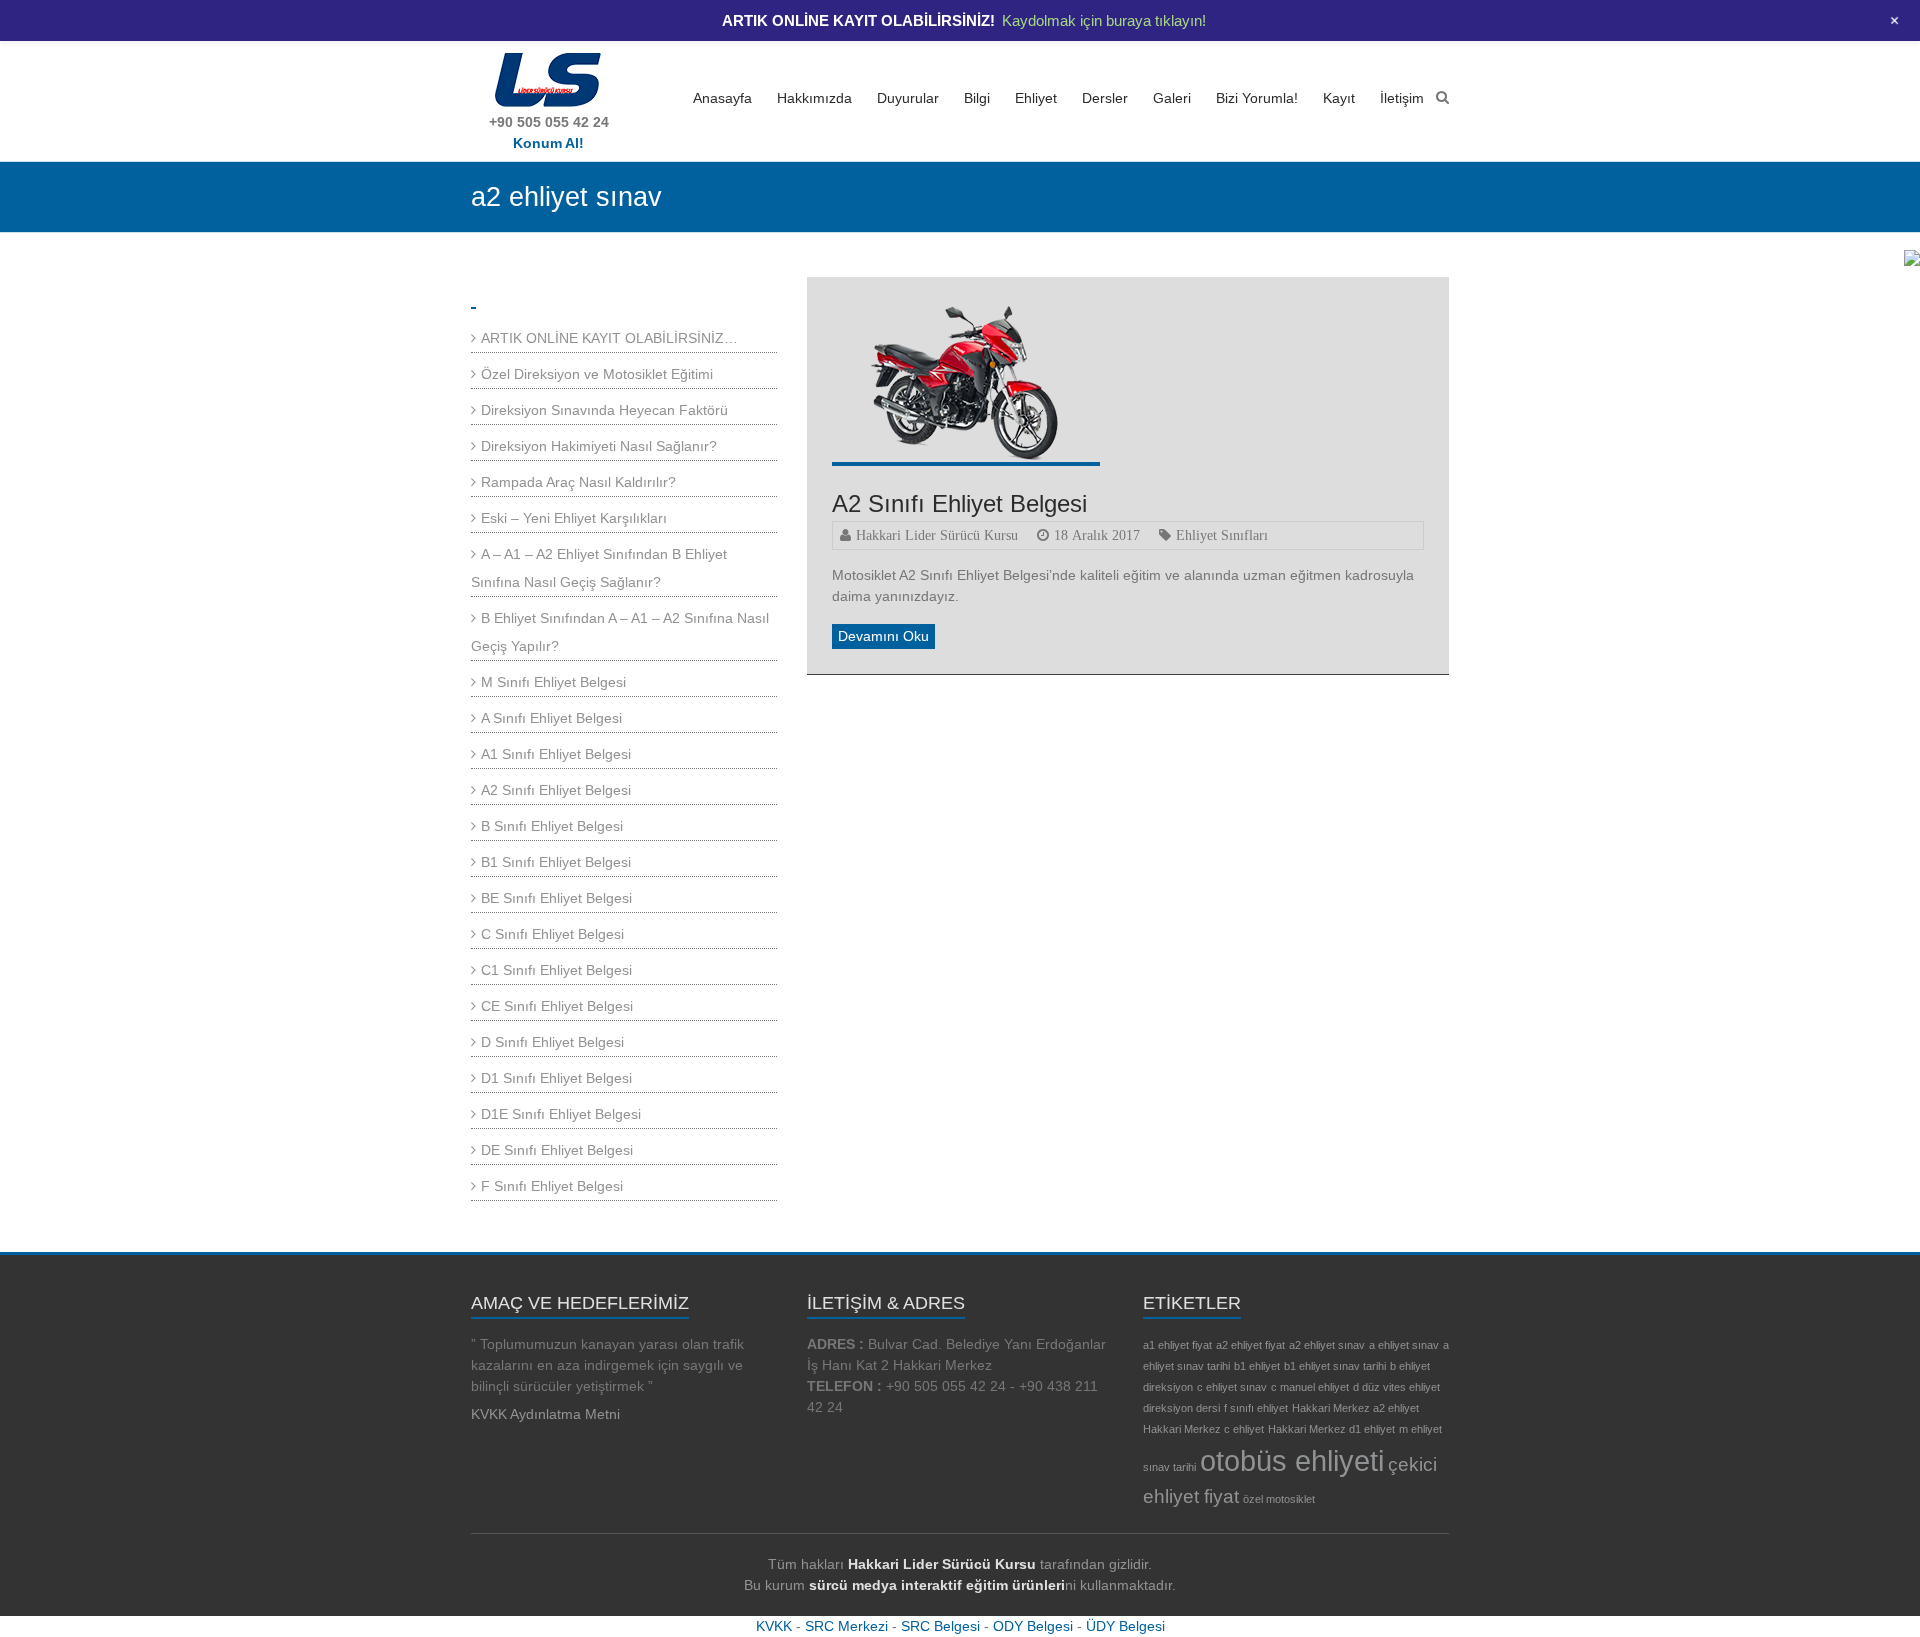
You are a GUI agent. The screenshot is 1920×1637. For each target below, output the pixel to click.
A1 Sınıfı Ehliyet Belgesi (556, 754)
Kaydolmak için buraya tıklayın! (1104, 20)
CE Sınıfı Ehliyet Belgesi (557, 1006)
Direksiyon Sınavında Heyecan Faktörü (604, 410)
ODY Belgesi (1033, 1626)
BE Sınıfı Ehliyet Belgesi (556, 898)
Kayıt (1339, 98)
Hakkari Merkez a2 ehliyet (1355, 1408)
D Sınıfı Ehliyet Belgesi (552, 1042)
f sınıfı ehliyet (1256, 1408)
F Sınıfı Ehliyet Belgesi (552, 1186)
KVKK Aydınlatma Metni (545, 1414)
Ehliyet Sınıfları (1222, 535)
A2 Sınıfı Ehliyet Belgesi (959, 503)
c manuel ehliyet (1310, 1387)
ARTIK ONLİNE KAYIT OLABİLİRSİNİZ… (609, 338)
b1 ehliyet (1257, 1366)
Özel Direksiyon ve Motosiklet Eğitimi (597, 374)
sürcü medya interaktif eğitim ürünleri (937, 1585)
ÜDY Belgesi (1125, 1626)
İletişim (1402, 98)
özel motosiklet (1279, 1499)
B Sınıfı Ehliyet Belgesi (552, 826)
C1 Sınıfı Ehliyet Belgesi (556, 970)
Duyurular (908, 98)
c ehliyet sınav (1232, 1387)
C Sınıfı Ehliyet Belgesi (552, 934)
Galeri (1172, 98)
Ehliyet (1036, 98)
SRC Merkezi (846, 1626)
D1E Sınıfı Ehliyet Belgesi (561, 1114)
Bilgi (977, 98)
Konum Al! (548, 143)
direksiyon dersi (1181, 1408)
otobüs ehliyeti (1292, 1460)
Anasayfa (722, 98)
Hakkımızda (814, 98)
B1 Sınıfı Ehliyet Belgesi (556, 862)
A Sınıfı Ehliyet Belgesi (551, 718)
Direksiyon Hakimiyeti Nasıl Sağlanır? (599, 446)
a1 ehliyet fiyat (1177, 1345)
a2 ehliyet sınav (1327, 1345)
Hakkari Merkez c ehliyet (1203, 1429)
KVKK (774, 1626)
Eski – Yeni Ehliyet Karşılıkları (574, 518)
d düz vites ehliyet (1396, 1387)
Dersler (1105, 98)
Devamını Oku (883, 636)
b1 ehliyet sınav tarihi (1335, 1366)
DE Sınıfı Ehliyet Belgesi (557, 1150)
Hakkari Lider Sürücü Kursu (937, 535)
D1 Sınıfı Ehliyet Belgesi (556, 1078)
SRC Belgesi (940, 1626)
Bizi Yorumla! (1257, 98)
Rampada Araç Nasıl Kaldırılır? (578, 482)
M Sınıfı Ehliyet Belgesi (553, 682)
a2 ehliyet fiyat (1250, 1345)
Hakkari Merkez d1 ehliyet (1331, 1429)
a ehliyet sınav (1404, 1345)
